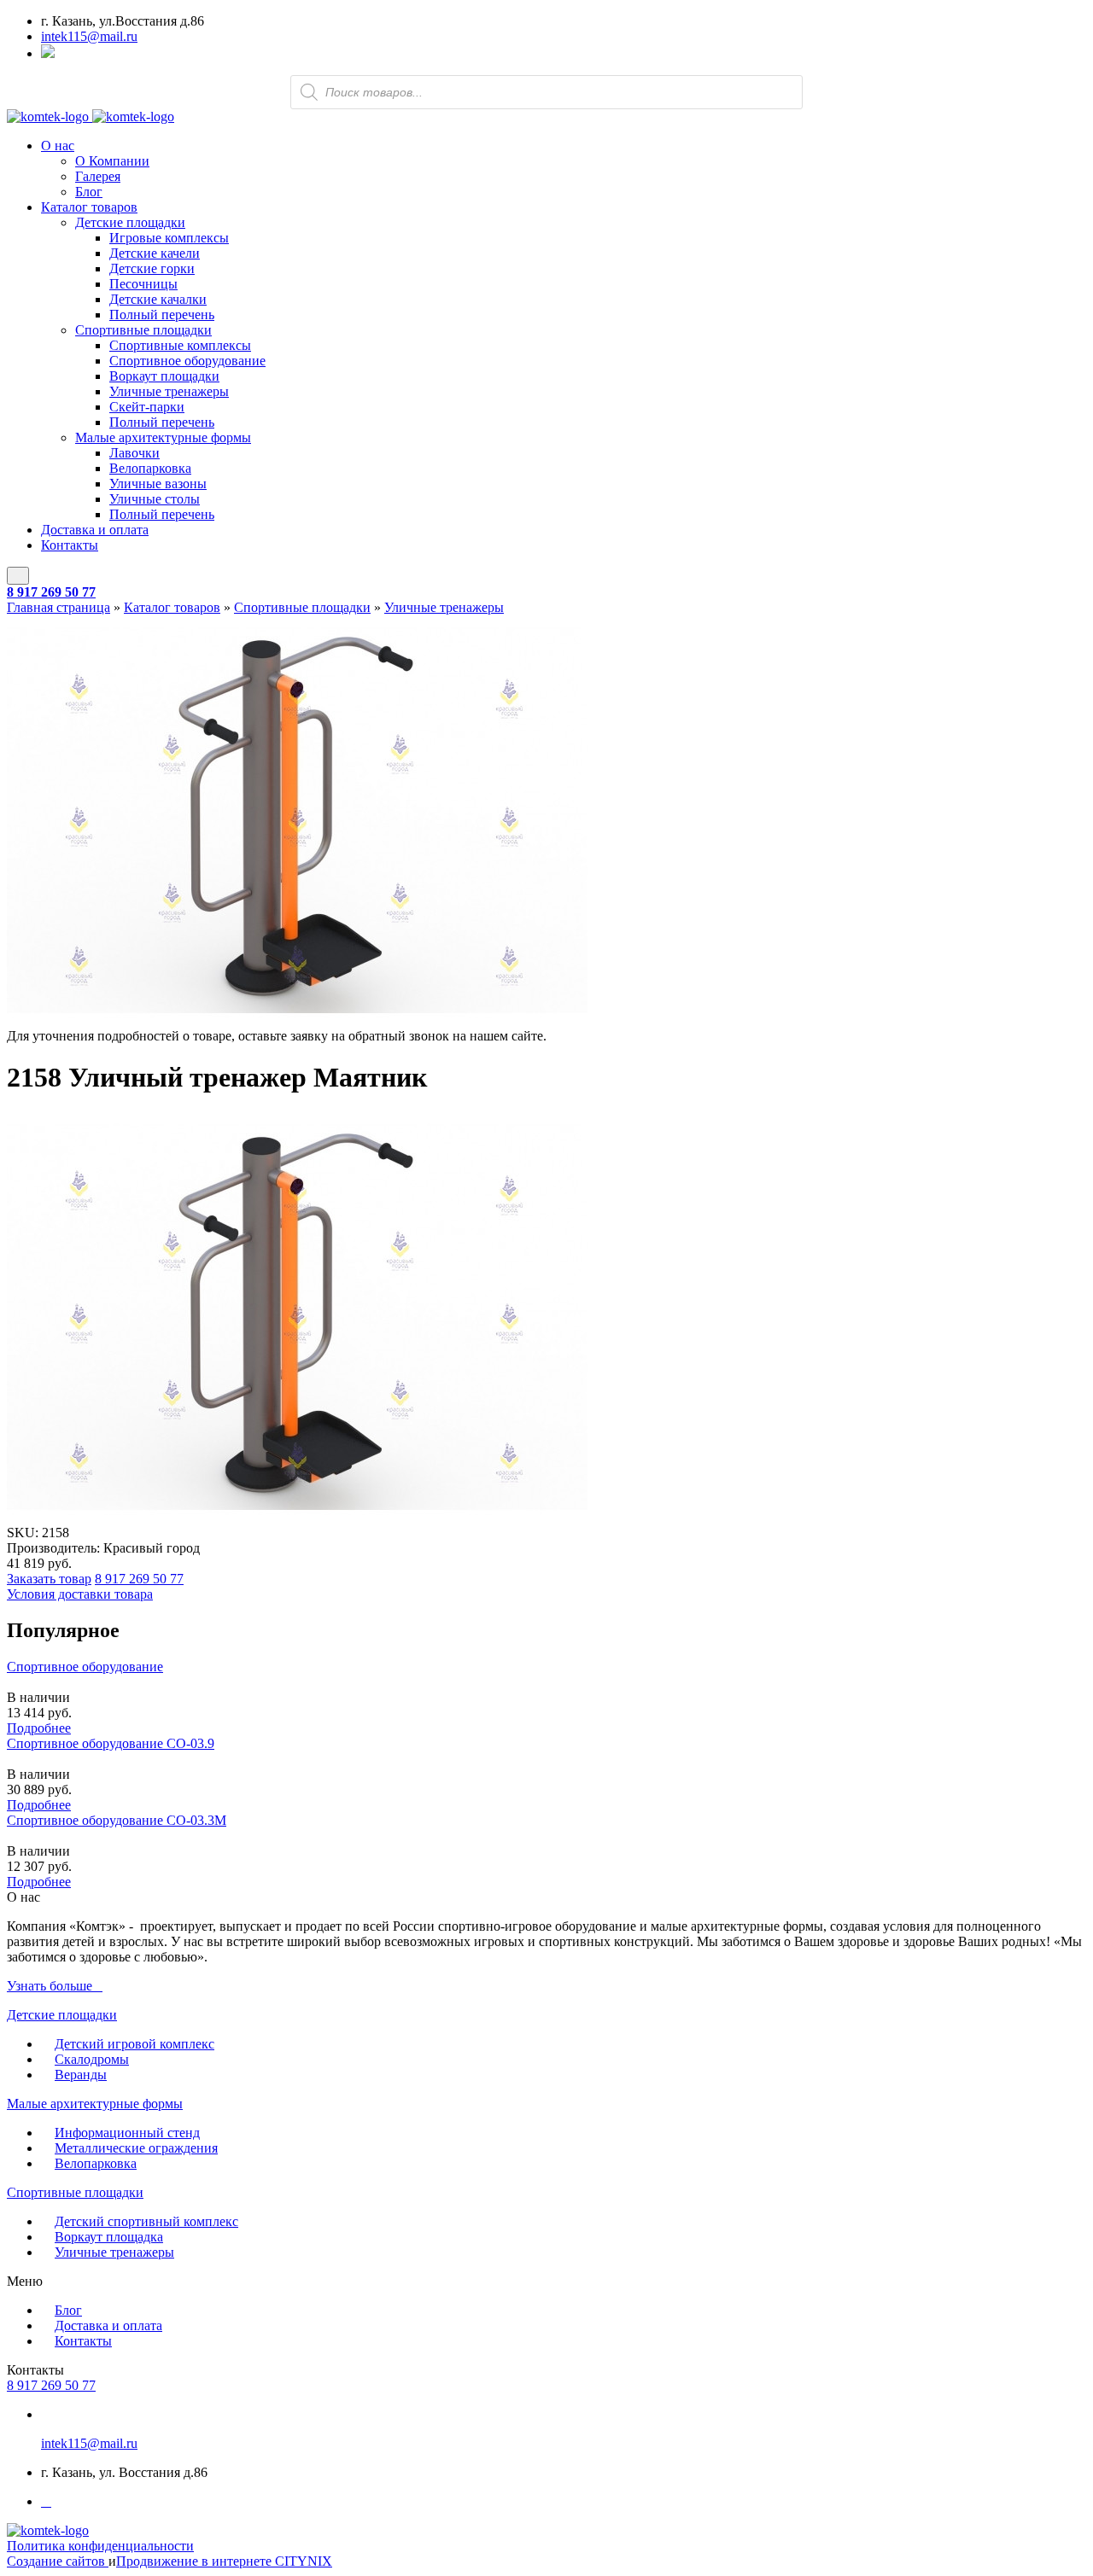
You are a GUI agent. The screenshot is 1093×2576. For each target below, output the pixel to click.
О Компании (112, 161)
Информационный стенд (127, 2133)
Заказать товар (49, 1579)
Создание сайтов (58, 2561)
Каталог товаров (89, 207)
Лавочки (134, 453)
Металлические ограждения (136, 2148)
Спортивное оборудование (187, 361)
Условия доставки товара (80, 1594)
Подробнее (39, 1728)
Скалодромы (92, 2059)
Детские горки (152, 268)
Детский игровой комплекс (134, 2044)
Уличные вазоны (158, 484)
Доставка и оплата (95, 530)
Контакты (70, 545)
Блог (89, 192)
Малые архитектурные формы (163, 437)
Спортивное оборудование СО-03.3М (117, 1820)
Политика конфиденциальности (100, 2546)
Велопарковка (150, 468)
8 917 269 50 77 (51, 592)
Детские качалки (158, 299)
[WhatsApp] (48, 53)
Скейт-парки (147, 407)
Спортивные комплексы (180, 345)
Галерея (98, 176)
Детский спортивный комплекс (146, 2221)
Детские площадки (130, 222)
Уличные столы (155, 499)
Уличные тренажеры (169, 391)
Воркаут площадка (109, 2237)
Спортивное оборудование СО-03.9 (111, 1743)
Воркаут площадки (164, 376)
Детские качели (155, 253)
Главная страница (58, 607)
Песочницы (143, 284)
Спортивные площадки (143, 330)
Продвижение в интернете (196, 2561)
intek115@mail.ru (89, 36)
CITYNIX (304, 2561)
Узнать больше (50, 1986)
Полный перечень (162, 315)
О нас (58, 146)
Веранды (81, 2075)
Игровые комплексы (169, 238)
